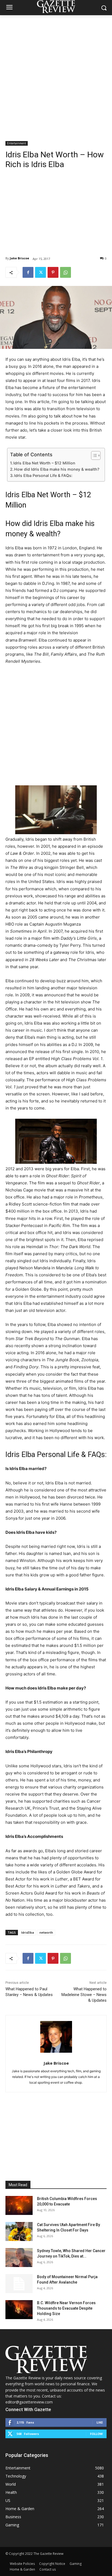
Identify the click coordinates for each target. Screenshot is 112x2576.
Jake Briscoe (19, 258)
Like (100, 2422)
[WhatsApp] (66, 272)
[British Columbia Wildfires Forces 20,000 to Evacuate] (19, 2205)
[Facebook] (28, 272)
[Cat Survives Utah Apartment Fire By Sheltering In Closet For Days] (19, 2231)
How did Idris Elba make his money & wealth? (57, 469)
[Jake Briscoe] (56, 2037)
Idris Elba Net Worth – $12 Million (44, 463)
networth (46, 1932)
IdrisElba (28, 1932)
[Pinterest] (53, 272)
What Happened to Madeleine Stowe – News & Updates (84, 1995)
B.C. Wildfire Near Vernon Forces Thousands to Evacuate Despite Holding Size (66, 2308)
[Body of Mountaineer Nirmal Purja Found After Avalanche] (19, 2284)
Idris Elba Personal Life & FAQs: (43, 475)
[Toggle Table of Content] (93, 455)
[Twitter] (41, 272)
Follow (96, 2434)
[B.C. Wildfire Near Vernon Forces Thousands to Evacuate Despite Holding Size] (19, 2310)
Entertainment (17, 143)
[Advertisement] (56, 74)
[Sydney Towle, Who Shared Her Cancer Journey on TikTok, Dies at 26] (19, 2258)
